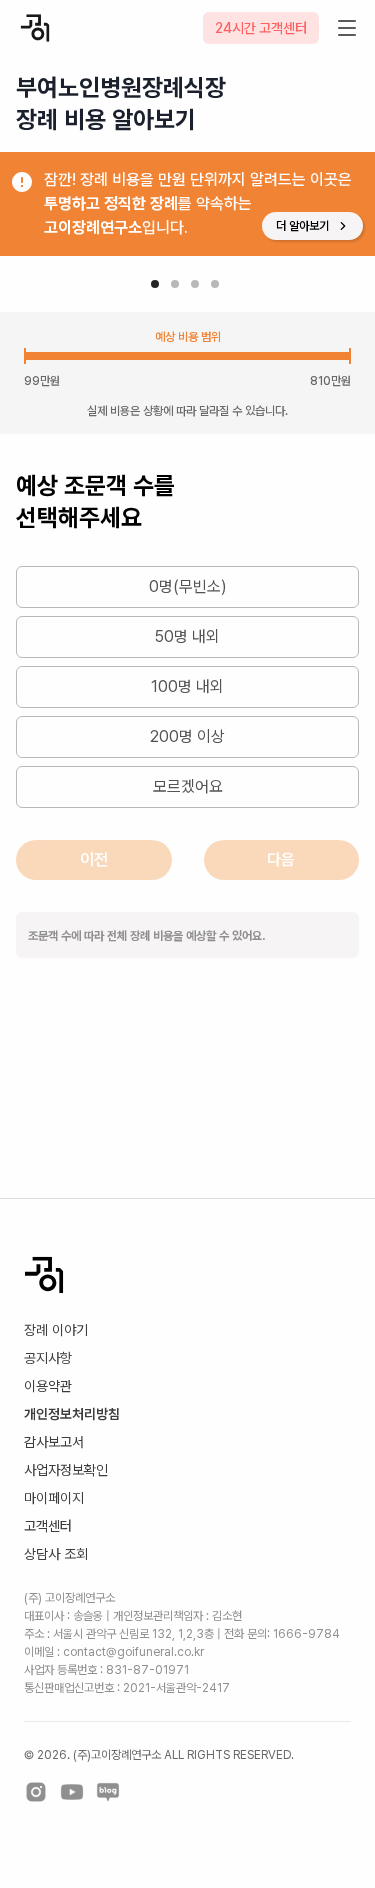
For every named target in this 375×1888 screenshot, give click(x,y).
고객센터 (48, 1526)
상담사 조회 (56, 1554)
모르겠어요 (188, 786)
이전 (94, 859)
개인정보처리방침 (72, 1414)
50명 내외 (187, 636)
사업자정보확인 (66, 1470)
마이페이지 (54, 1498)
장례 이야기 (56, 1330)
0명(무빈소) (188, 586)
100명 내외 (187, 686)
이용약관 (48, 1386)
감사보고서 (54, 1442)
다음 (281, 859)
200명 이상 (187, 736)
